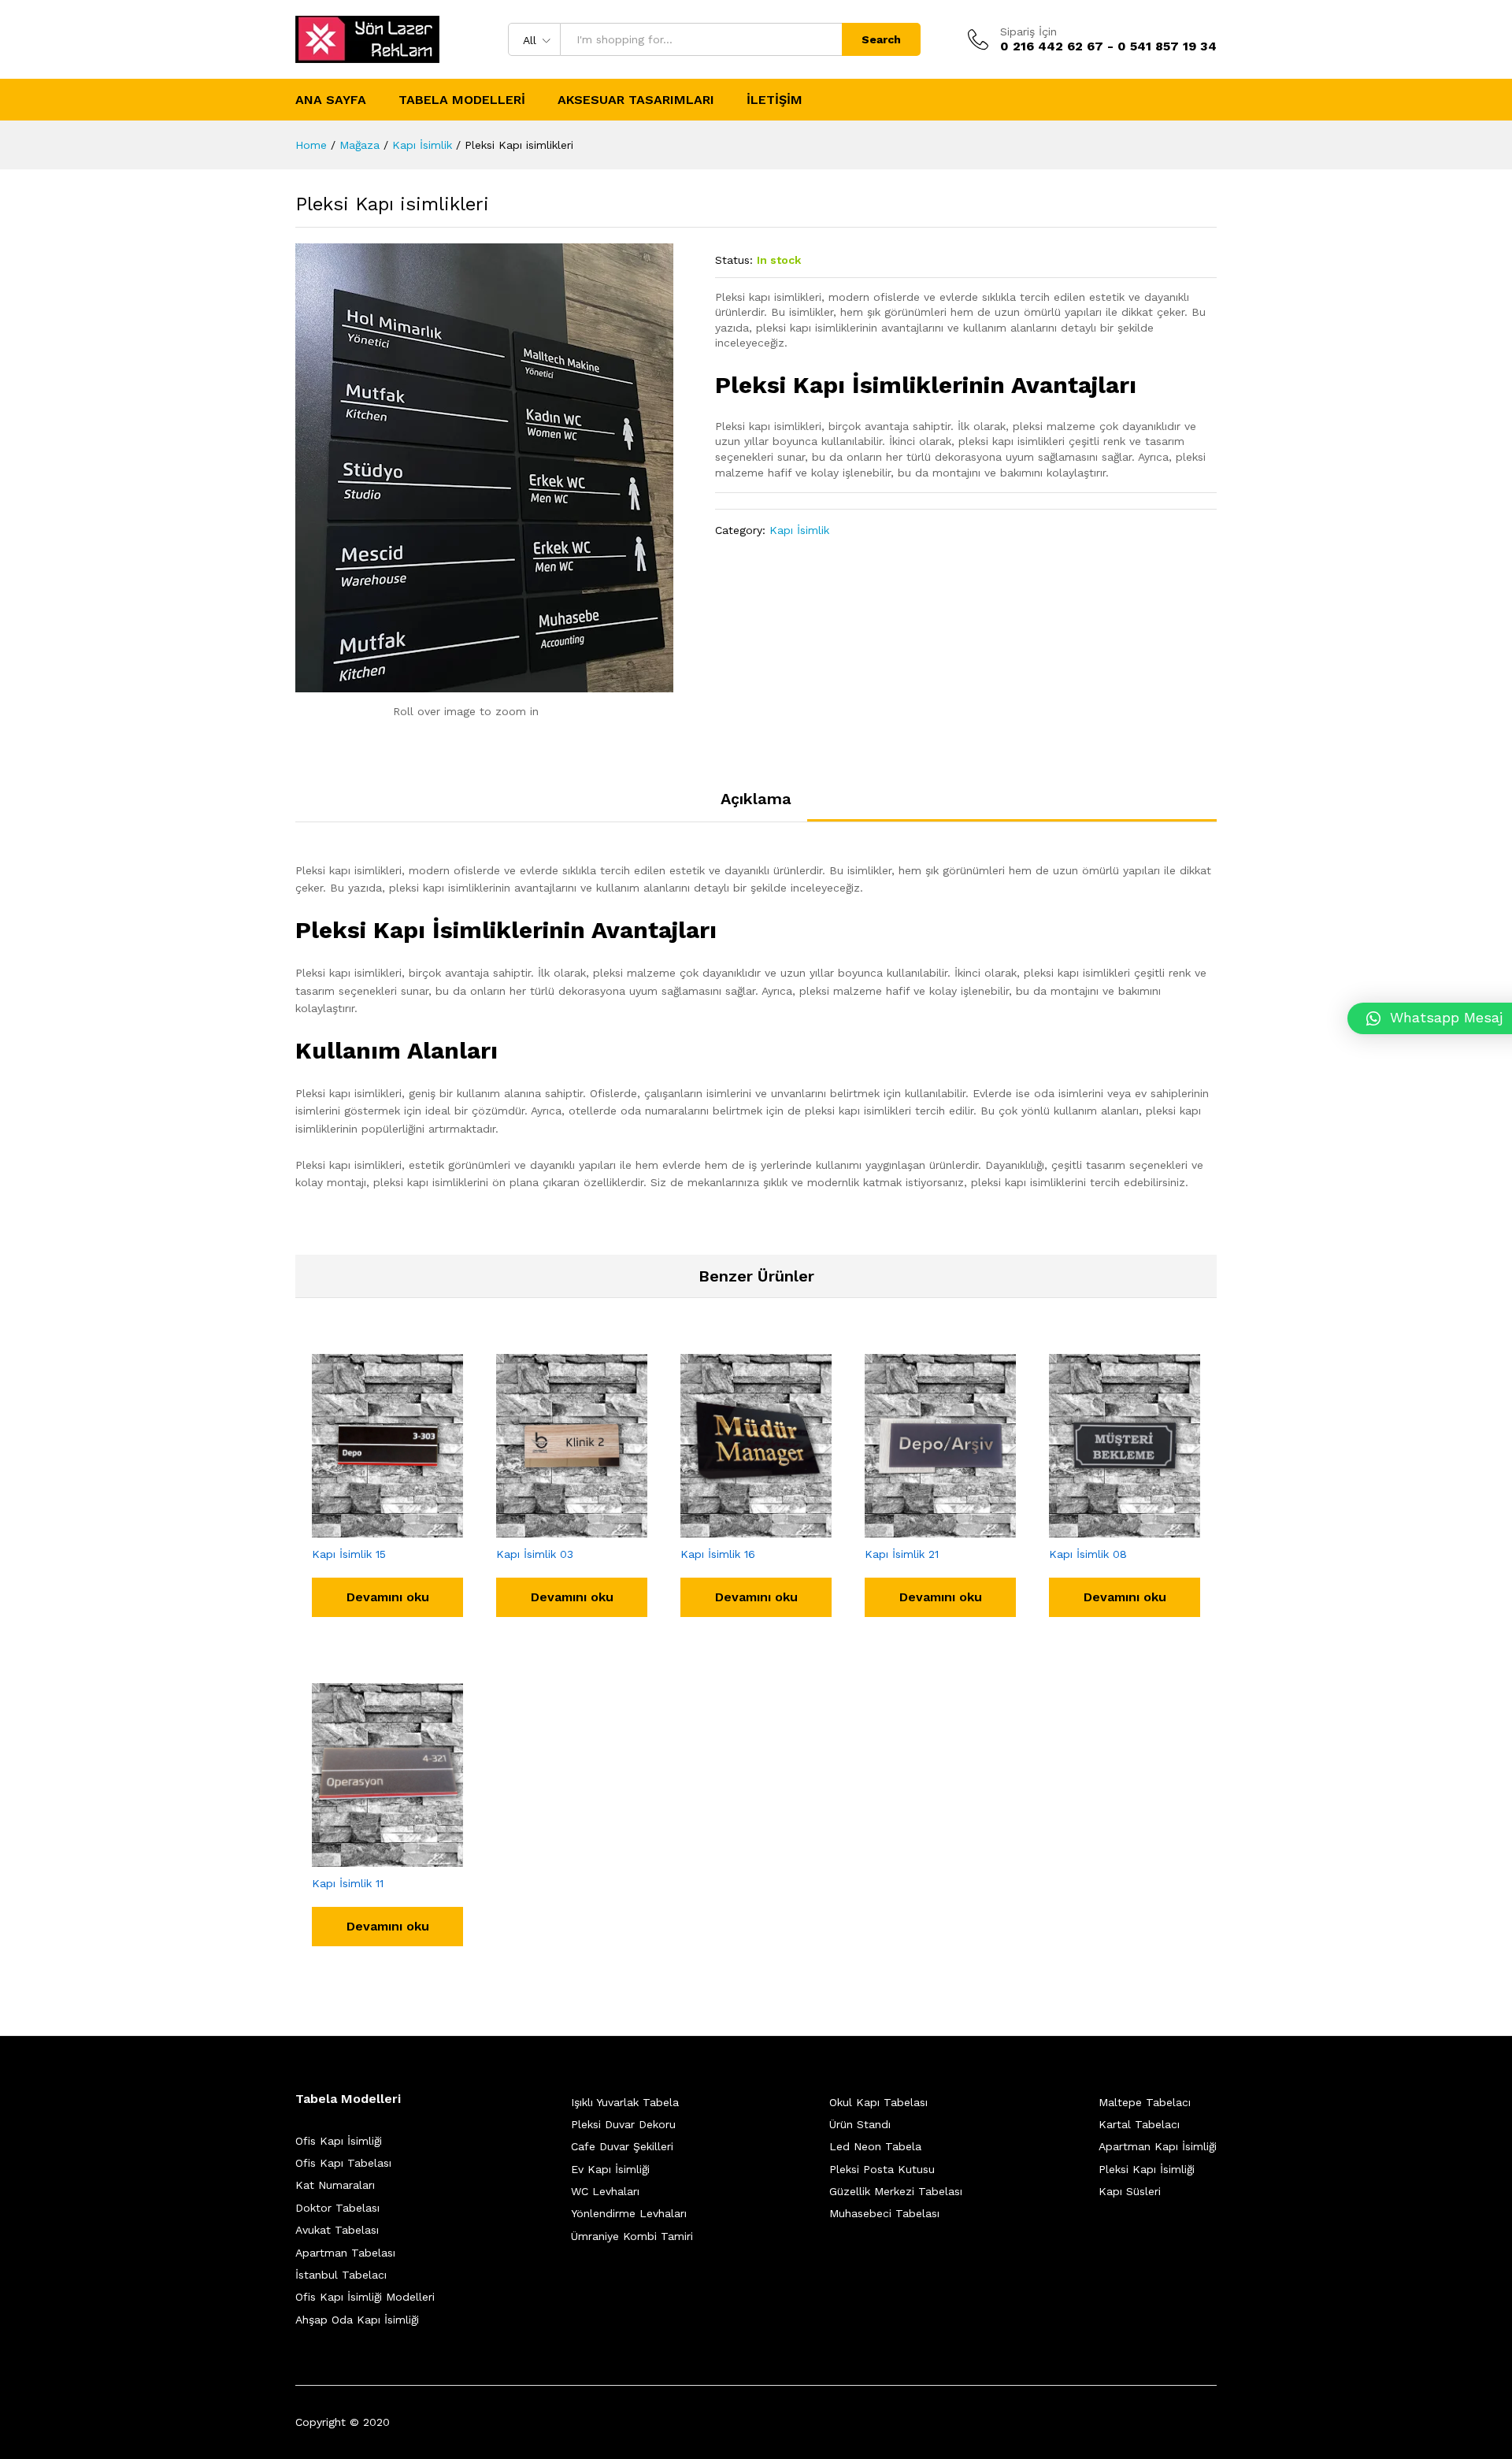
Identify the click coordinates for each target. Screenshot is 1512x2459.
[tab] (756, 806)
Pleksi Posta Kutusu (882, 2169)
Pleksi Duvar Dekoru (623, 2124)
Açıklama (756, 799)
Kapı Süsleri (1130, 2191)
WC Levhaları (605, 2191)
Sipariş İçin (1028, 32)
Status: (734, 260)
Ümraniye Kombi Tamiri (632, 2236)
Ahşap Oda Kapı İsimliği (357, 2320)
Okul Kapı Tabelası (878, 2102)
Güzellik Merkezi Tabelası (896, 2191)
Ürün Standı (860, 2124)
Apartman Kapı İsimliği (1158, 2146)
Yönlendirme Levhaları (629, 2213)
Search (881, 39)
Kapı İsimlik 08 (1088, 1554)
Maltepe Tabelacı (1145, 2102)
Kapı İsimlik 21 (902, 1554)
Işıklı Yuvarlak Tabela (625, 2102)
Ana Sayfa (331, 100)
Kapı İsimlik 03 (535, 1554)
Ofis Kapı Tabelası (343, 2163)
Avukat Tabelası (337, 2230)
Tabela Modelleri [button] (462, 100)
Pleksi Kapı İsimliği (1147, 2169)
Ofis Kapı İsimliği (339, 2141)
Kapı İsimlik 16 (718, 1554)
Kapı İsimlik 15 (349, 1554)
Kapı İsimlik (799, 530)
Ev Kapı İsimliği (610, 2169)
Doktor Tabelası (337, 2208)
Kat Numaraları (335, 2185)
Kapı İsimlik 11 (348, 1883)
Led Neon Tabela (875, 2146)
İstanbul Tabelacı (341, 2275)
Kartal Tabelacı (1139, 2124)
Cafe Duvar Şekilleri (622, 2146)
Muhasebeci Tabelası (884, 2213)
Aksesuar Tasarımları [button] (636, 100)
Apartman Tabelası (345, 2253)
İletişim (775, 100)
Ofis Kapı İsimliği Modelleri (365, 2297)
